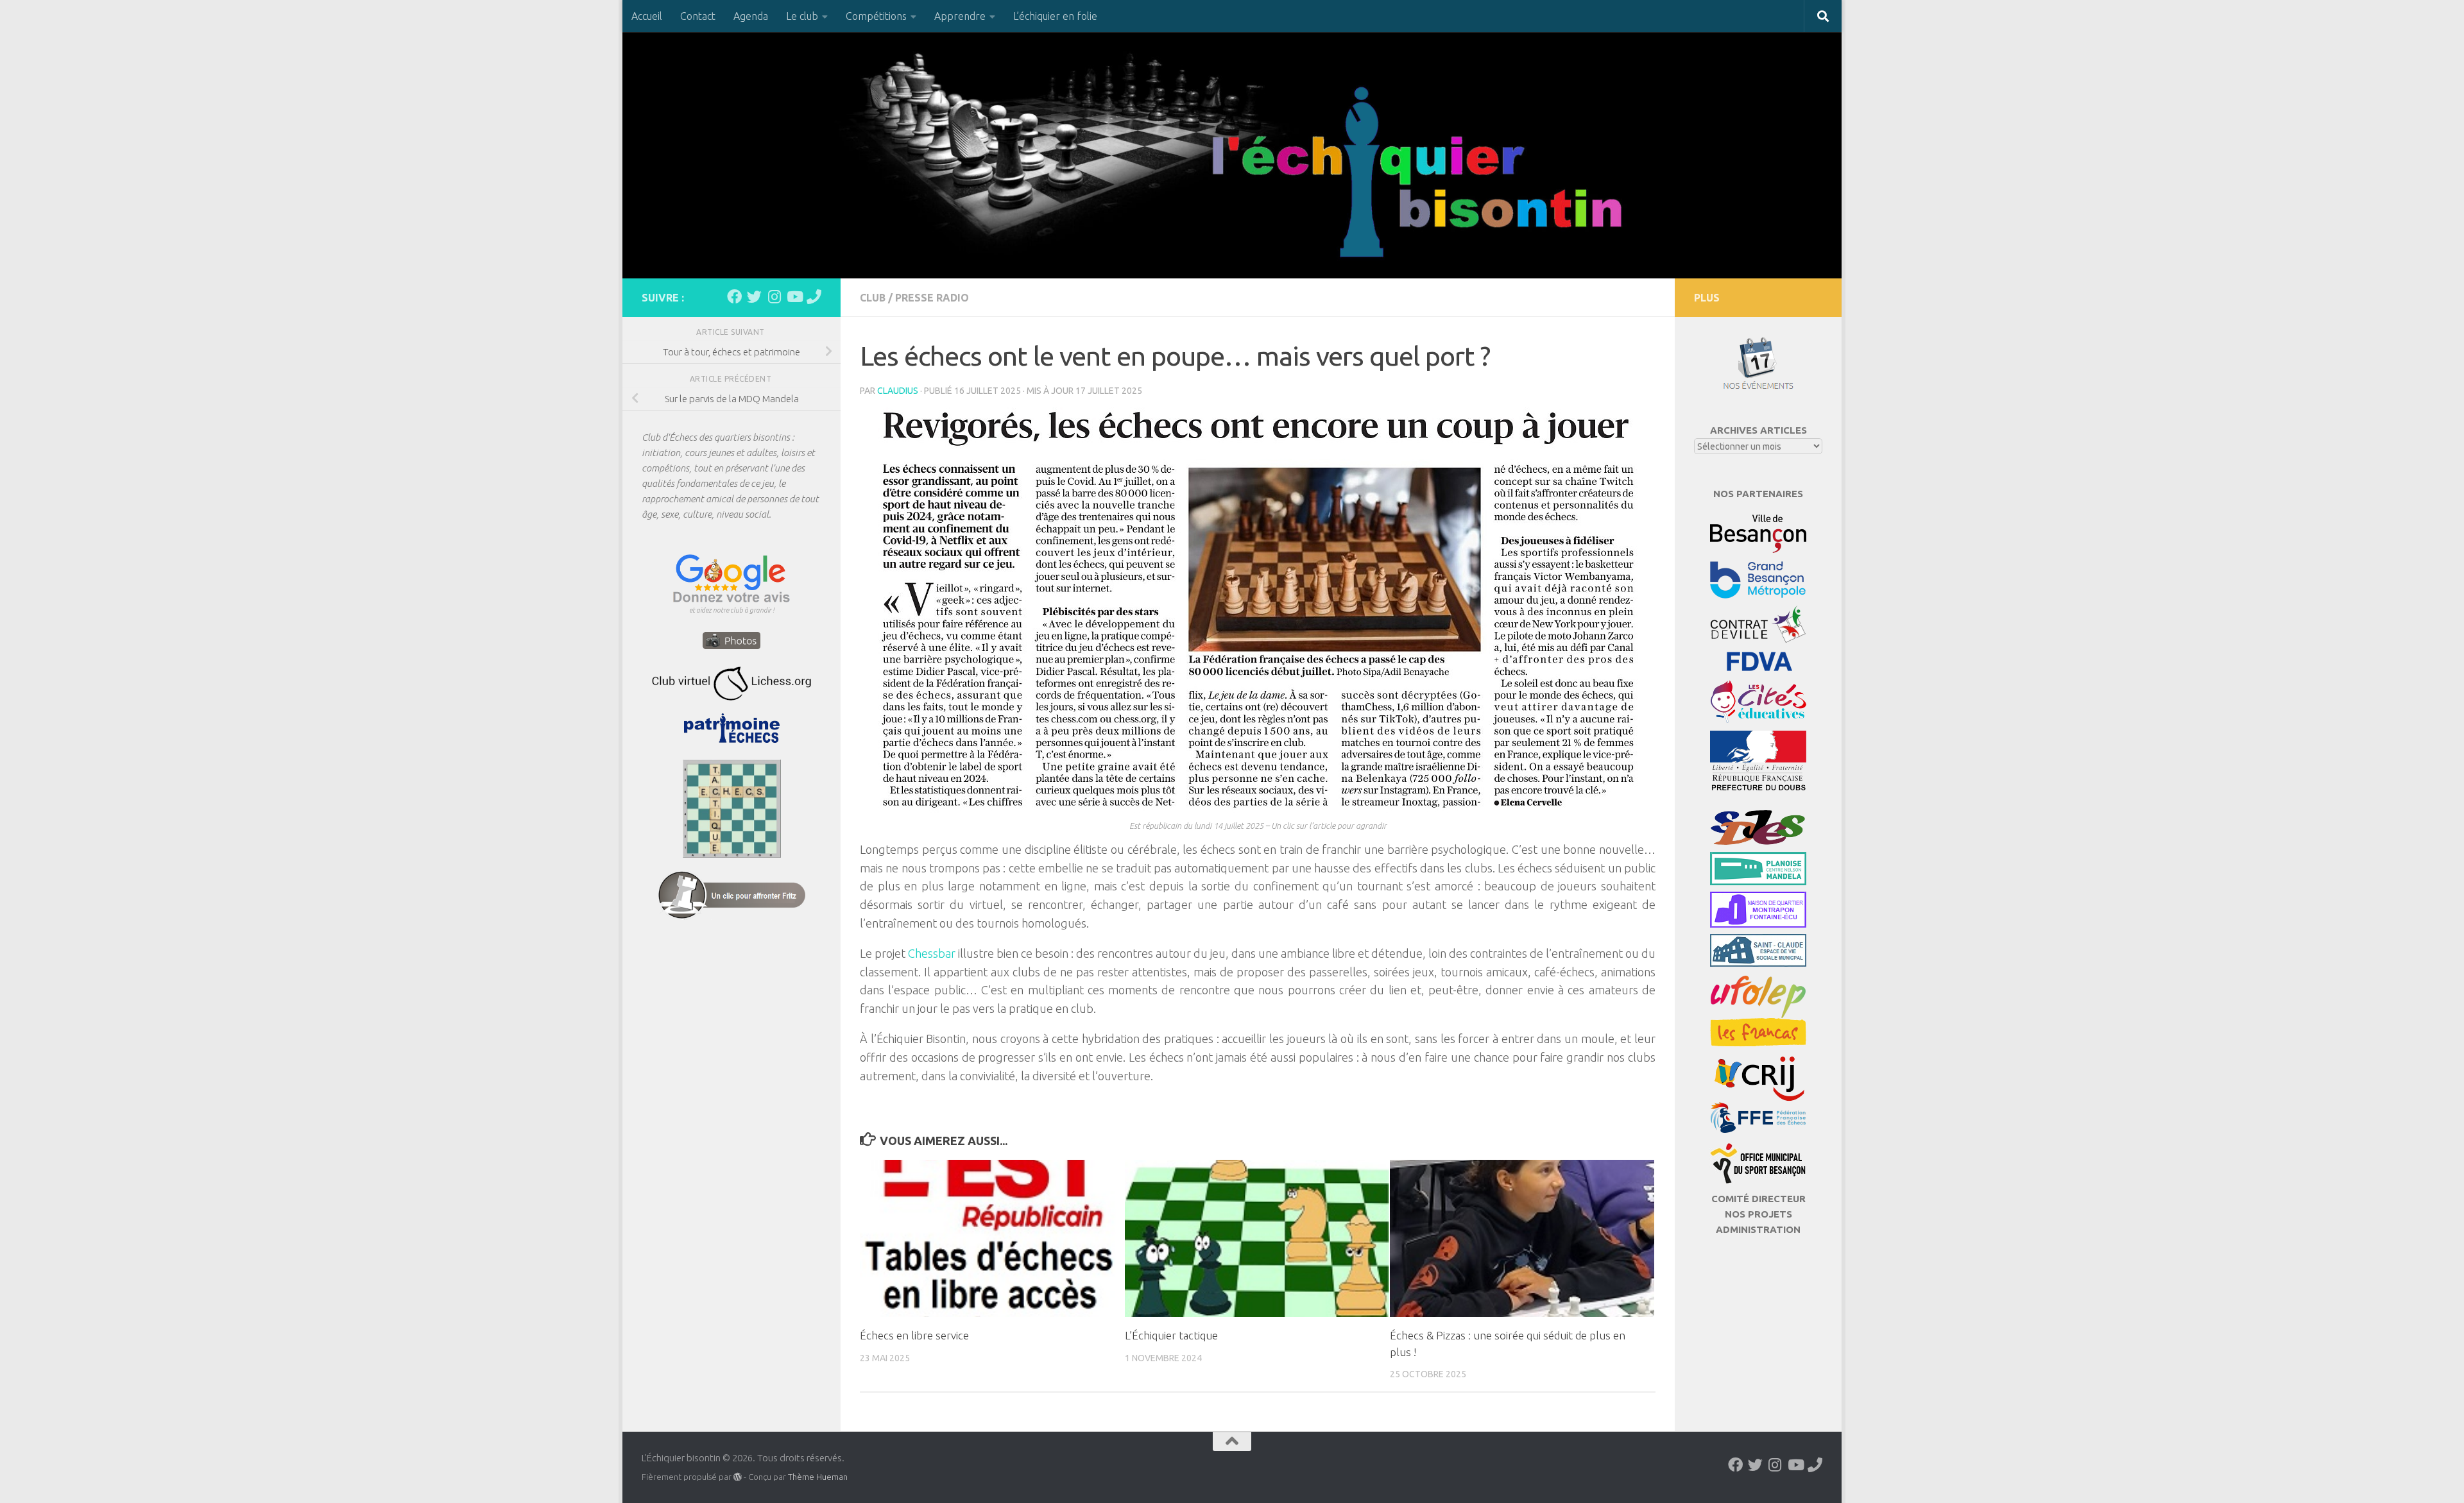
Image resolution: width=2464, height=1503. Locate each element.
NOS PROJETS (1758, 1214)
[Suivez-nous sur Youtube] (794, 297)
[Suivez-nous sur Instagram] (774, 297)
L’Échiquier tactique (1171, 1335)
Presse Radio (932, 298)
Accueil (647, 16)
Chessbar (933, 953)
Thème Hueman (818, 1477)
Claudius (898, 391)
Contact (698, 16)
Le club (802, 16)
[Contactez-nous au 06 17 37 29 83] (814, 297)
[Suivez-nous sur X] (754, 297)
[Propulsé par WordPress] (738, 1477)
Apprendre (960, 16)
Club (873, 298)
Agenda (751, 16)
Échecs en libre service (914, 1335)
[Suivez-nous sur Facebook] (734, 297)
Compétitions (876, 16)
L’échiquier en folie (1055, 16)
